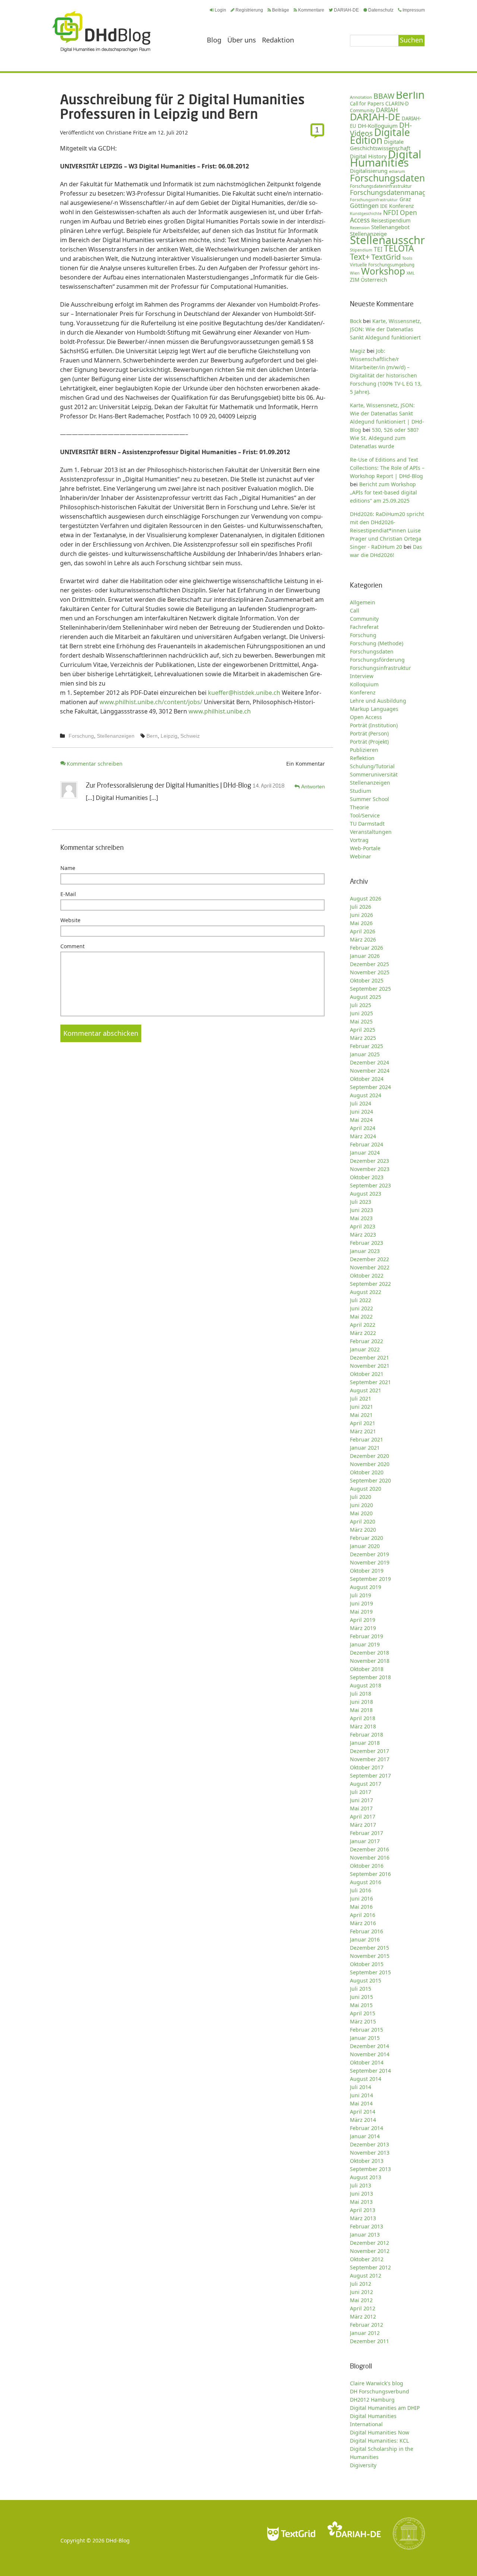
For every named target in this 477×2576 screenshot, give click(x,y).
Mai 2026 (361, 923)
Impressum (414, 10)
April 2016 (363, 1915)
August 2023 (366, 1194)
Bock (356, 321)
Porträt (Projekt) (369, 742)
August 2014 (366, 2079)
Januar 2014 (365, 2136)
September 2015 (370, 1972)
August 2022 (366, 1292)
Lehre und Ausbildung (378, 701)
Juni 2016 (361, 1898)
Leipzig (169, 736)
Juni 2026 (361, 915)
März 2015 (363, 2021)
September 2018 (370, 1677)
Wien (355, 273)
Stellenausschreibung (405, 240)
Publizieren (364, 750)
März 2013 (363, 2218)
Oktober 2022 (367, 1276)
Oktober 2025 (367, 980)
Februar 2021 (367, 1439)
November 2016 (370, 1857)
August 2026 (366, 898)
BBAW (384, 96)
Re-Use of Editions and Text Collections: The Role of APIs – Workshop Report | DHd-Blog (387, 468)
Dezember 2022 (369, 1259)
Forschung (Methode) (377, 643)
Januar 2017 (365, 1841)
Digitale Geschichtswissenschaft (380, 145)
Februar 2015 (367, 2030)
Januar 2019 (365, 1644)
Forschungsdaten (387, 178)
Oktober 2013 (367, 2161)
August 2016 (366, 1882)
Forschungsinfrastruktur (374, 200)
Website (70, 920)
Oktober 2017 (367, 1767)
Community (364, 619)
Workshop (383, 271)
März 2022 (363, 1333)
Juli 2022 (361, 1300)
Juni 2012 (361, 2292)
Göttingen (364, 206)
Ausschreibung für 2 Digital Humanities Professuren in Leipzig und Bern (182, 106)
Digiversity (363, 2465)
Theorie (359, 807)
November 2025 (370, 972)
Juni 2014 (361, 2095)
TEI (378, 249)
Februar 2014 (367, 2128)
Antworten (313, 787)
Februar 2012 (367, 2325)
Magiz (358, 351)
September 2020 (370, 1480)
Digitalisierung (369, 171)
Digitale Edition (380, 136)
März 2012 (363, 2316)
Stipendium (361, 250)
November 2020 (370, 1464)
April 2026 (363, 931)
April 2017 (363, 1817)
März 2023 (363, 1235)
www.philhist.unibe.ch (220, 711)
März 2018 (363, 1726)
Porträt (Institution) (374, 725)
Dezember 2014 (369, 2046)
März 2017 (363, 1825)
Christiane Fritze (126, 132)
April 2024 (363, 1128)
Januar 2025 (365, 1054)
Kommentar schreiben (95, 764)
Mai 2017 (361, 1808)
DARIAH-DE (346, 10)
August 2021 (366, 1390)
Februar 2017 (367, 1833)
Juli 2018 (361, 1694)
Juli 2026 (361, 907)
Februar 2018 (367, 1735)
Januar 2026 (365, 956)
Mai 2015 (361, 2005)
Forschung (81, 736)
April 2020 (363, 1521)
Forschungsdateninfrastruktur (381, 186)
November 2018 (370, 1661)
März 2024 (363, 1136)
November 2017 (370, 1759)
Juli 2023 (361, 1202)
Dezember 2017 (369, 1751)
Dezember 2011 (369, 2341)
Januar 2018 (365, 1743)
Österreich (374, 280)
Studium (361, 791)
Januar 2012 (365, 2333)
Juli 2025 (361, 1005)
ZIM (355, 280)
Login (220, 10)
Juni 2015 (361, 1997)
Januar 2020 (365, 1546)
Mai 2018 (361, 1710)
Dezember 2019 (369, 1554)
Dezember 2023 (369, 1161)
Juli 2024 (361, 1103)
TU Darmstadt (367, 824)
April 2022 (363, 1325)
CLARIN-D (397, 103)
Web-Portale (365, 848)
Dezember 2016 (369, 1849)
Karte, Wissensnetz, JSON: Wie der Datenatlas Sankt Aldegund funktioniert (386, 329)
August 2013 (366, 2177)
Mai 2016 (361, 1907)
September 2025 (370, 989)
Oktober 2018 (367, 1669)
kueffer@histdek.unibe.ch (244, 693)
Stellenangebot (390, 227)
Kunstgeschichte (366, 213)
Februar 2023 (367, 1243)
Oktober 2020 (367, 1472)
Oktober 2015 (367, 1964)
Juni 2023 (361, 1210)
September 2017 (370, 1776)
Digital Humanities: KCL (379, 2441)
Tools (407, 258)
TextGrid (386, 257)
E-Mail (68, 894)
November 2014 (370, 2054)
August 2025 (366, 997)
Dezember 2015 (369, 1948)
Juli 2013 (361, 2185)
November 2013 (370, 2153)
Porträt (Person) (369, 733)
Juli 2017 (361, 1792)
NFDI (391, 213)
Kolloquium (364, 684)
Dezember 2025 (369, 964)
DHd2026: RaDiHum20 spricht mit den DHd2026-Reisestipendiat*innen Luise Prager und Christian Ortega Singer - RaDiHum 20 (387, 530)
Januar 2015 (365, 2038)
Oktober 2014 (367, 2062)
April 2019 (363, 1620)
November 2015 (370, 1956)
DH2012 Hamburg (372, 2400)
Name (68, 868)
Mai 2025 (361, 1021)
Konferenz (401, 206)
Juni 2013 (361, 2194)
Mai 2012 (361, 2300)
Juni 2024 (361, 1112)
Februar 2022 (367, 1341)
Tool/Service (365, 815)
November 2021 (370, 1366)
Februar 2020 (367, 1538)
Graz (405, 199)
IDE (384, 206)
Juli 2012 (361, 2284)
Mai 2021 (361, 1415)
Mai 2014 (361, 2103)
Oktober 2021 (367, 1374)
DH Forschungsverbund (380, 2391)
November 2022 (370, 1267)
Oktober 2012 (367, 2259)
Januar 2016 (365, 1939)
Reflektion (362, 758)
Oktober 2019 (367, 1571)
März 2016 (363, 1923)
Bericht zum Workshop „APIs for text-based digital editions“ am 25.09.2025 (383, 492)
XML (411, 273)
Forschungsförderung (377, 660)
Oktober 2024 (367, 1079)
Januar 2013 (365, 2235)
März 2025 (363, 1038)
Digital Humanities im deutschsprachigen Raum (101, 31)
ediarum (397, 171)
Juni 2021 (361, 1407)
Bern (152, 736)
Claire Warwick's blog (377, 2383)
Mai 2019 (361, 1612)
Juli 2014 (361, 2087)
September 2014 (370, 2071)
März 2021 (363, 1431)
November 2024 (370, 1071)
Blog (214, 40)
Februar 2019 (367, 1636)
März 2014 (363, 2120)
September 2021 (370, 1382)
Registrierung (249, 10)
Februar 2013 (367, 2226)
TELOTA (399, 248)
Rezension (360, 227)
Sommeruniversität (374, 774)
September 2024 (370, 1087)
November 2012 (370, 2251)
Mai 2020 (361, 1513)
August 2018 (366, 1685)
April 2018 (363, 1718)
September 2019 (370, 1579)
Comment (72, 946)
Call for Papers (367, 104)
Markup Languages (374, 709)
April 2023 (363, 1226)
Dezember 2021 (369, 1357)
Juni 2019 (361, 1603)
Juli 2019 (361, 1595)
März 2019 (363, 1628)
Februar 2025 (367, 1046)
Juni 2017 (361, 1800)
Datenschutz (381, 10)
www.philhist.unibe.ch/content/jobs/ (151, 702)
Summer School (369, 799)
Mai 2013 (361, 2202)
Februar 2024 (367, 1144)
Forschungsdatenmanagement (398, 192)
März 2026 (363, 939)
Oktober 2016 (367, 1866)
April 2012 (363, 2308)
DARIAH (387, 110)
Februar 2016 (367, 1931)
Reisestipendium (391, 221)
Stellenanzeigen (116, 736)
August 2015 (366, 1980)
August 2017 (366, 1784)
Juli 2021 (361, 1398)
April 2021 (363, 1423)
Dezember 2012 (369, 2243)
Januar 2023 (365, 1251)
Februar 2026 (367, 948)
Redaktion (278, 40)
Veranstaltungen (371, 832)
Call (355, 610)
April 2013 (363, 2210)
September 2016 (370, 1874)
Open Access (366, 717)
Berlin (410, 95)
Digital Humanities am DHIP (385, 2408)
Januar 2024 (365, 1153)
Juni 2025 (361, 1013)
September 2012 (370, 2267)
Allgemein (363, 602)
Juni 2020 (361, 1505)
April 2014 (363, 2112)
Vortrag (359, 840)
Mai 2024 (361, 1120)
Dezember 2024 (369, 1062)
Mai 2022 (361, 1317)
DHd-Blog (118, 2540)
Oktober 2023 (367, 1177)
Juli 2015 (361, 1989)
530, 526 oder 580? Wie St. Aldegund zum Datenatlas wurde (384, 438)
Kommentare (311, 10)
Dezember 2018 (369, 1653)
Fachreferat (364, 627)
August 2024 (366, 1095)
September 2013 (370, 2169)
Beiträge (281, 10)
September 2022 (370, 1284)
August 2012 (366, 2276)
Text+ (360, 257)
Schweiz (190, 736)
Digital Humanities (386, 158)
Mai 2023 (361, 1218)
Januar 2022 (365, 1349)
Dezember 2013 (369, 2144)
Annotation (361, 97)
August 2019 (366, 1587)
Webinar (361, 856)
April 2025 (363, 1030)
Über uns (242, 40)
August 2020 (366, 1489)
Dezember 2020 (369, 1456)
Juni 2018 (361, 1702)
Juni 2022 (361, 1308)
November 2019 (370, 1562)
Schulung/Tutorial (372, 766)
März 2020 (363, 1530)
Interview (362, 676)
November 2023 (370, 1169)
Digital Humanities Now (380, 2432)
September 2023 (370, 1185)
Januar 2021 (365, 1448)
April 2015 (363, 2013)
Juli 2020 (361, 1497)
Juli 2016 (361, 1890)
